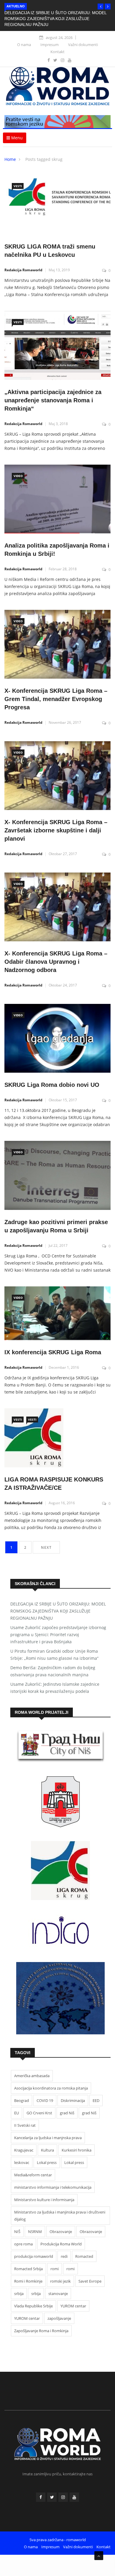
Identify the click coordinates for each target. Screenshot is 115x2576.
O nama (24, 45)
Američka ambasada (32, 2076)
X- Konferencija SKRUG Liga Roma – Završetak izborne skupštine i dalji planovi (56, 830)
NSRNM (35, 2232)
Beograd (22, 2100)
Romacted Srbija (28, 2269)
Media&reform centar (33, 2175)
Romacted (84, 2256)
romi (55, 2269)
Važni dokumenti (83, 45)
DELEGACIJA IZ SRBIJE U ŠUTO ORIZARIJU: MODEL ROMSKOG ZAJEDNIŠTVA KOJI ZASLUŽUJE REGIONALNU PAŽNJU (55, 19)
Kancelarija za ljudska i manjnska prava (48, 2138)
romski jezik (60, 2281)
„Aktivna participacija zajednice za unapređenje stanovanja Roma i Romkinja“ (53, 400)
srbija (19, 2294)
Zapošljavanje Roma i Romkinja (41, 2331)
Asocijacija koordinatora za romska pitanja (51, 2088)
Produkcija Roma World (61, 2244)
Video (18, 476)
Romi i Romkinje (28, 2281)
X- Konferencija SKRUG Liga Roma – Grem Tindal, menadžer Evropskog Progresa (56, 699)
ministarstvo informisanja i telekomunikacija (53, 2187)
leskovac (22, 2162)
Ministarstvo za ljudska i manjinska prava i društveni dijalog (60, 2216)
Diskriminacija (73, 2100)
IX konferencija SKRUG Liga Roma (53, 1352)
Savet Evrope (90, 2281)
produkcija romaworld (34, 2256)
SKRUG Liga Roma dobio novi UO (52, 1085)
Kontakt (57, 52)
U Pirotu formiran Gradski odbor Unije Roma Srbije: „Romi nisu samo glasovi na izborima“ (54, 1655)
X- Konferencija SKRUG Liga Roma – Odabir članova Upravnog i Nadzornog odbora (56, 962)
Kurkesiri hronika (77, 2150)
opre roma (23, 2244)
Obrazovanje (61, 2232)
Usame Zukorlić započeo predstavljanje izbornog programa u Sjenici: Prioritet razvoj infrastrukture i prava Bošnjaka (58, 1635)
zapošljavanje (59, 2318)
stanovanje (58, 2294)
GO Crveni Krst (39, 2113)
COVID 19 (45, 2100)
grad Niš (67, 2113)
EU (17, 2113)
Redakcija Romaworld (23, 270)
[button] (101, 6)
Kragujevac (24, 2150)
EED (96, 2100)
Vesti (18, 186)
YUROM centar (73, 2306)
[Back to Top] (99, 2556)
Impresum (50, 45)
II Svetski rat (25, 2125)
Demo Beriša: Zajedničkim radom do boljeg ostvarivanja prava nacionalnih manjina (53, 1671)
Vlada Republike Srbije (33, 2306)
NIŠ (17, 2232)
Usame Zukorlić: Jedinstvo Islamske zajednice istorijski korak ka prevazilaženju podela (55, 1688)
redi (64, 2256)
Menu (16, 138)
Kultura (47, 2150)
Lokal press (47, 2162)
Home (10, 159)
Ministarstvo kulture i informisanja (44, 2200)
